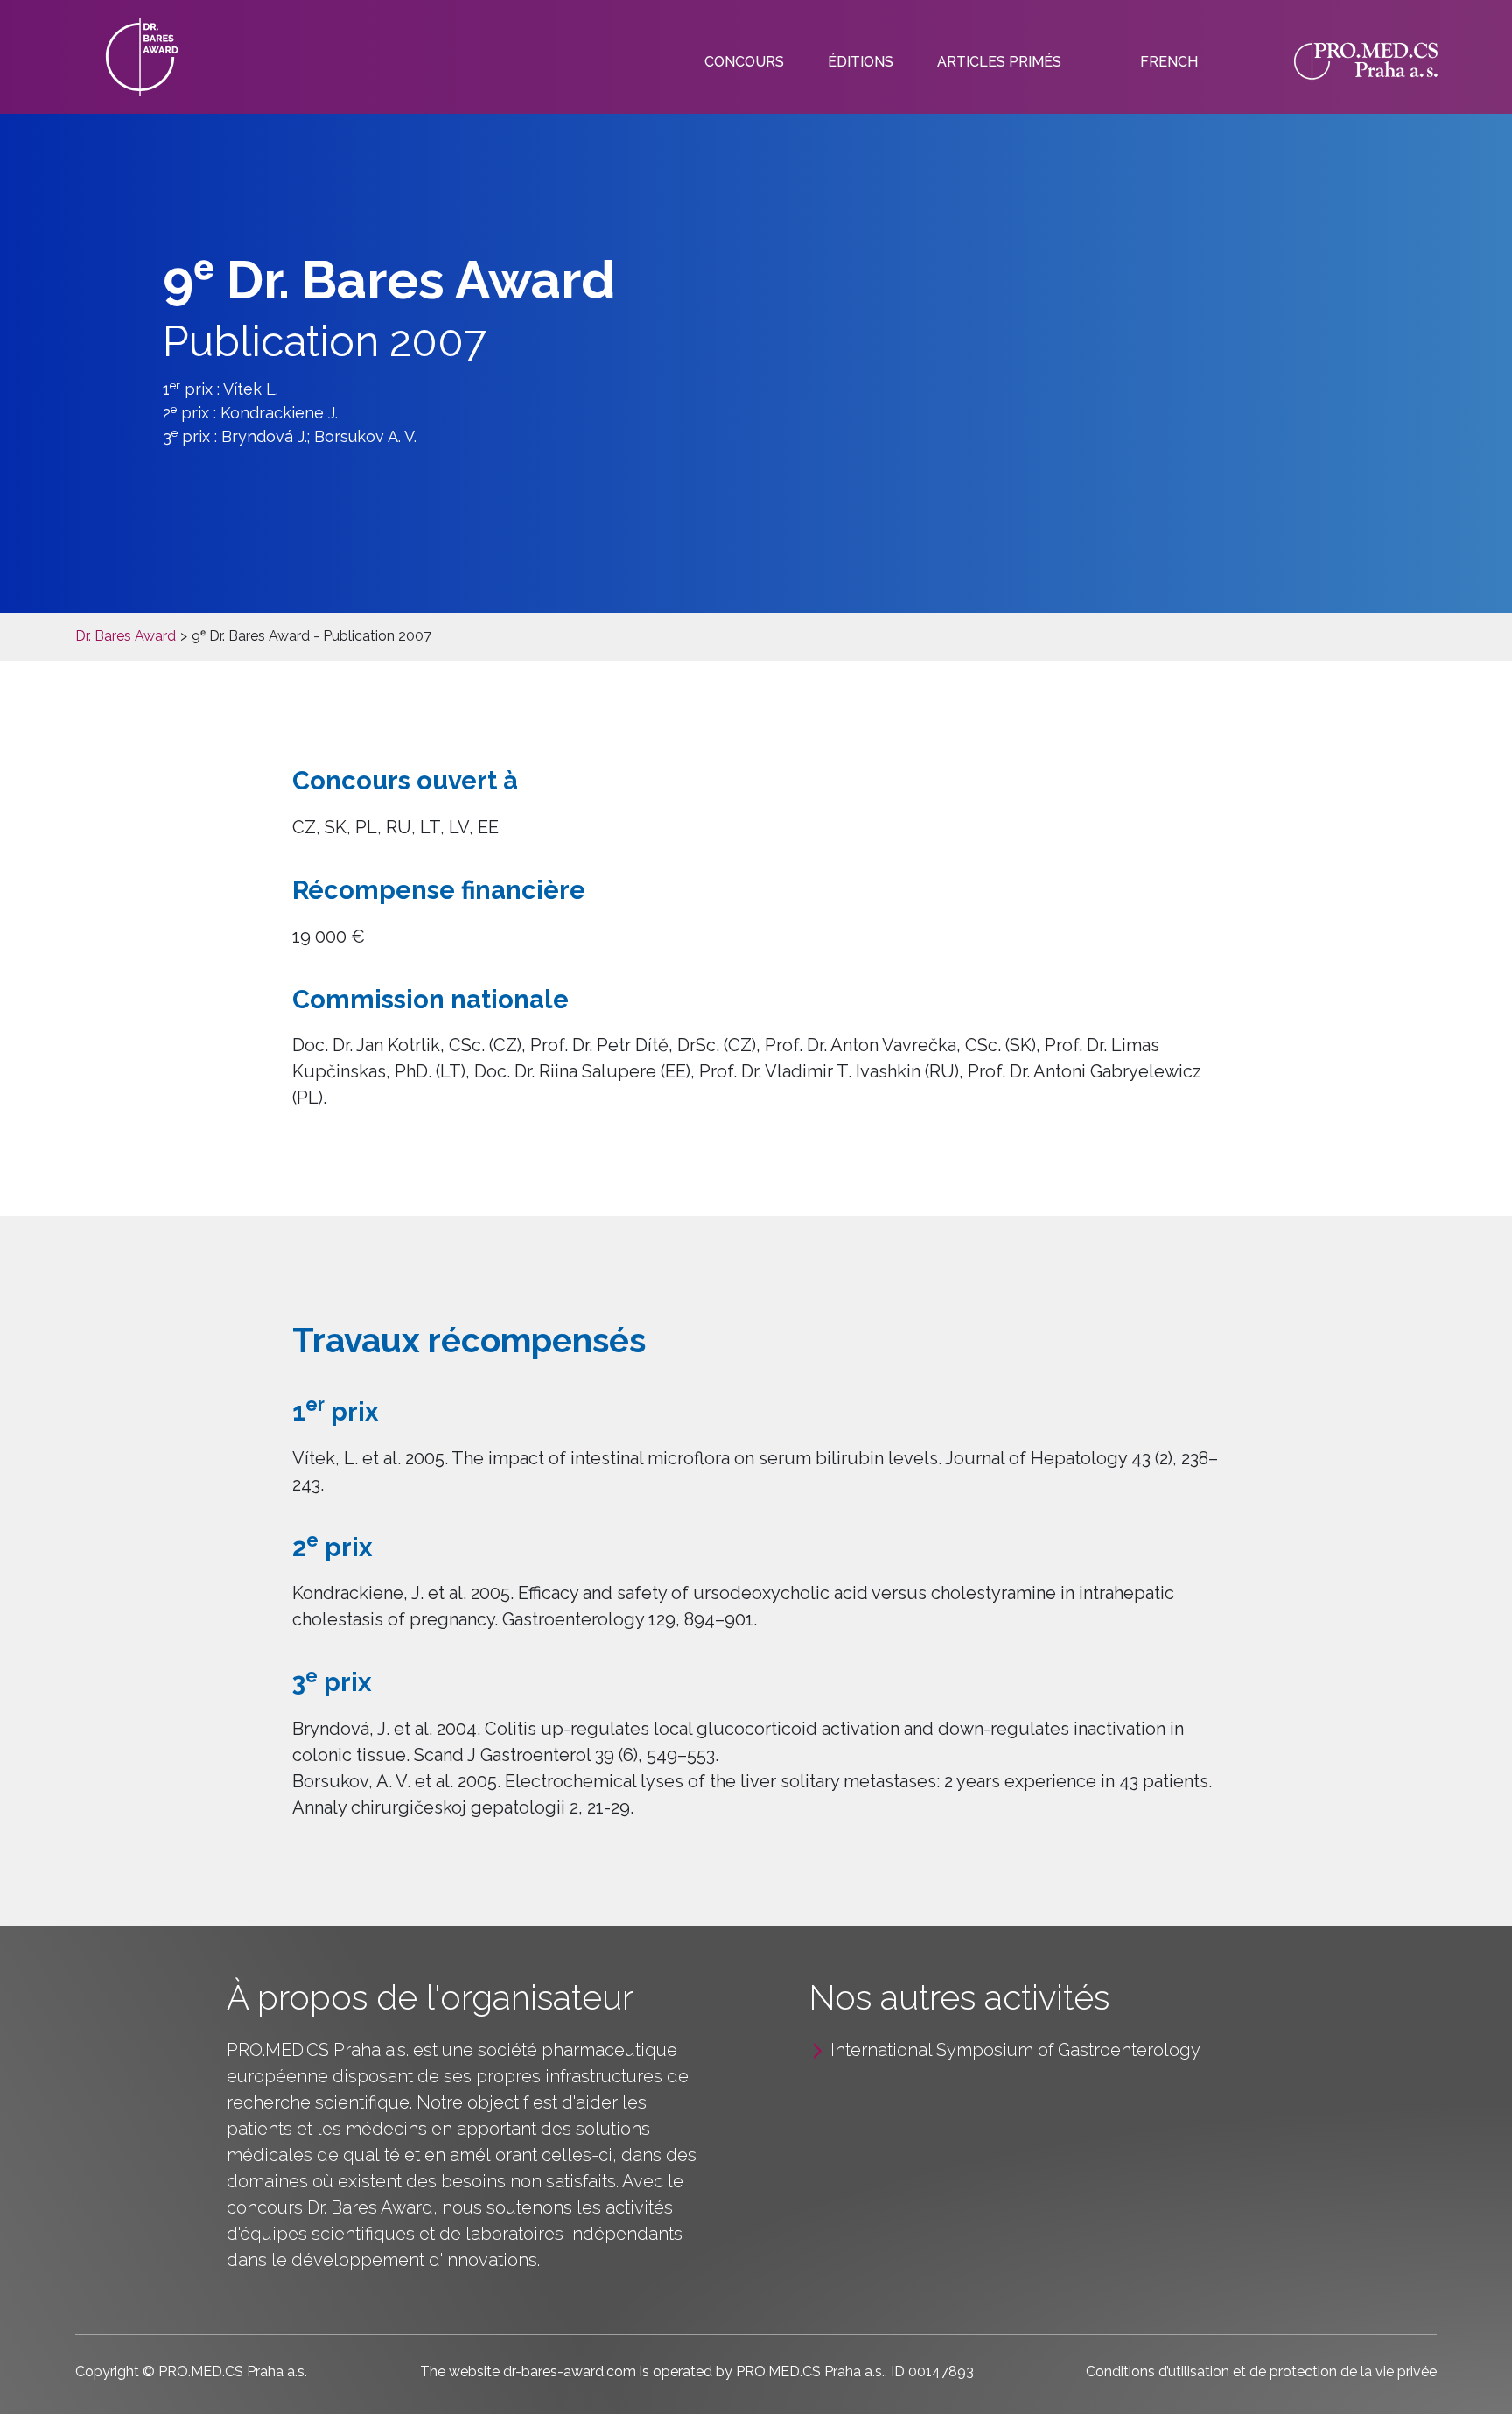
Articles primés (999, 62)
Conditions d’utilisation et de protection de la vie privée (1261, 2372)
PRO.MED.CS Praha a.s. (318, 2050)
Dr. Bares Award (126, 636)
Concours (744, 62)
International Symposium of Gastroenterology (1015, 2050)
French (1169, 62)
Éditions (861, 62)
